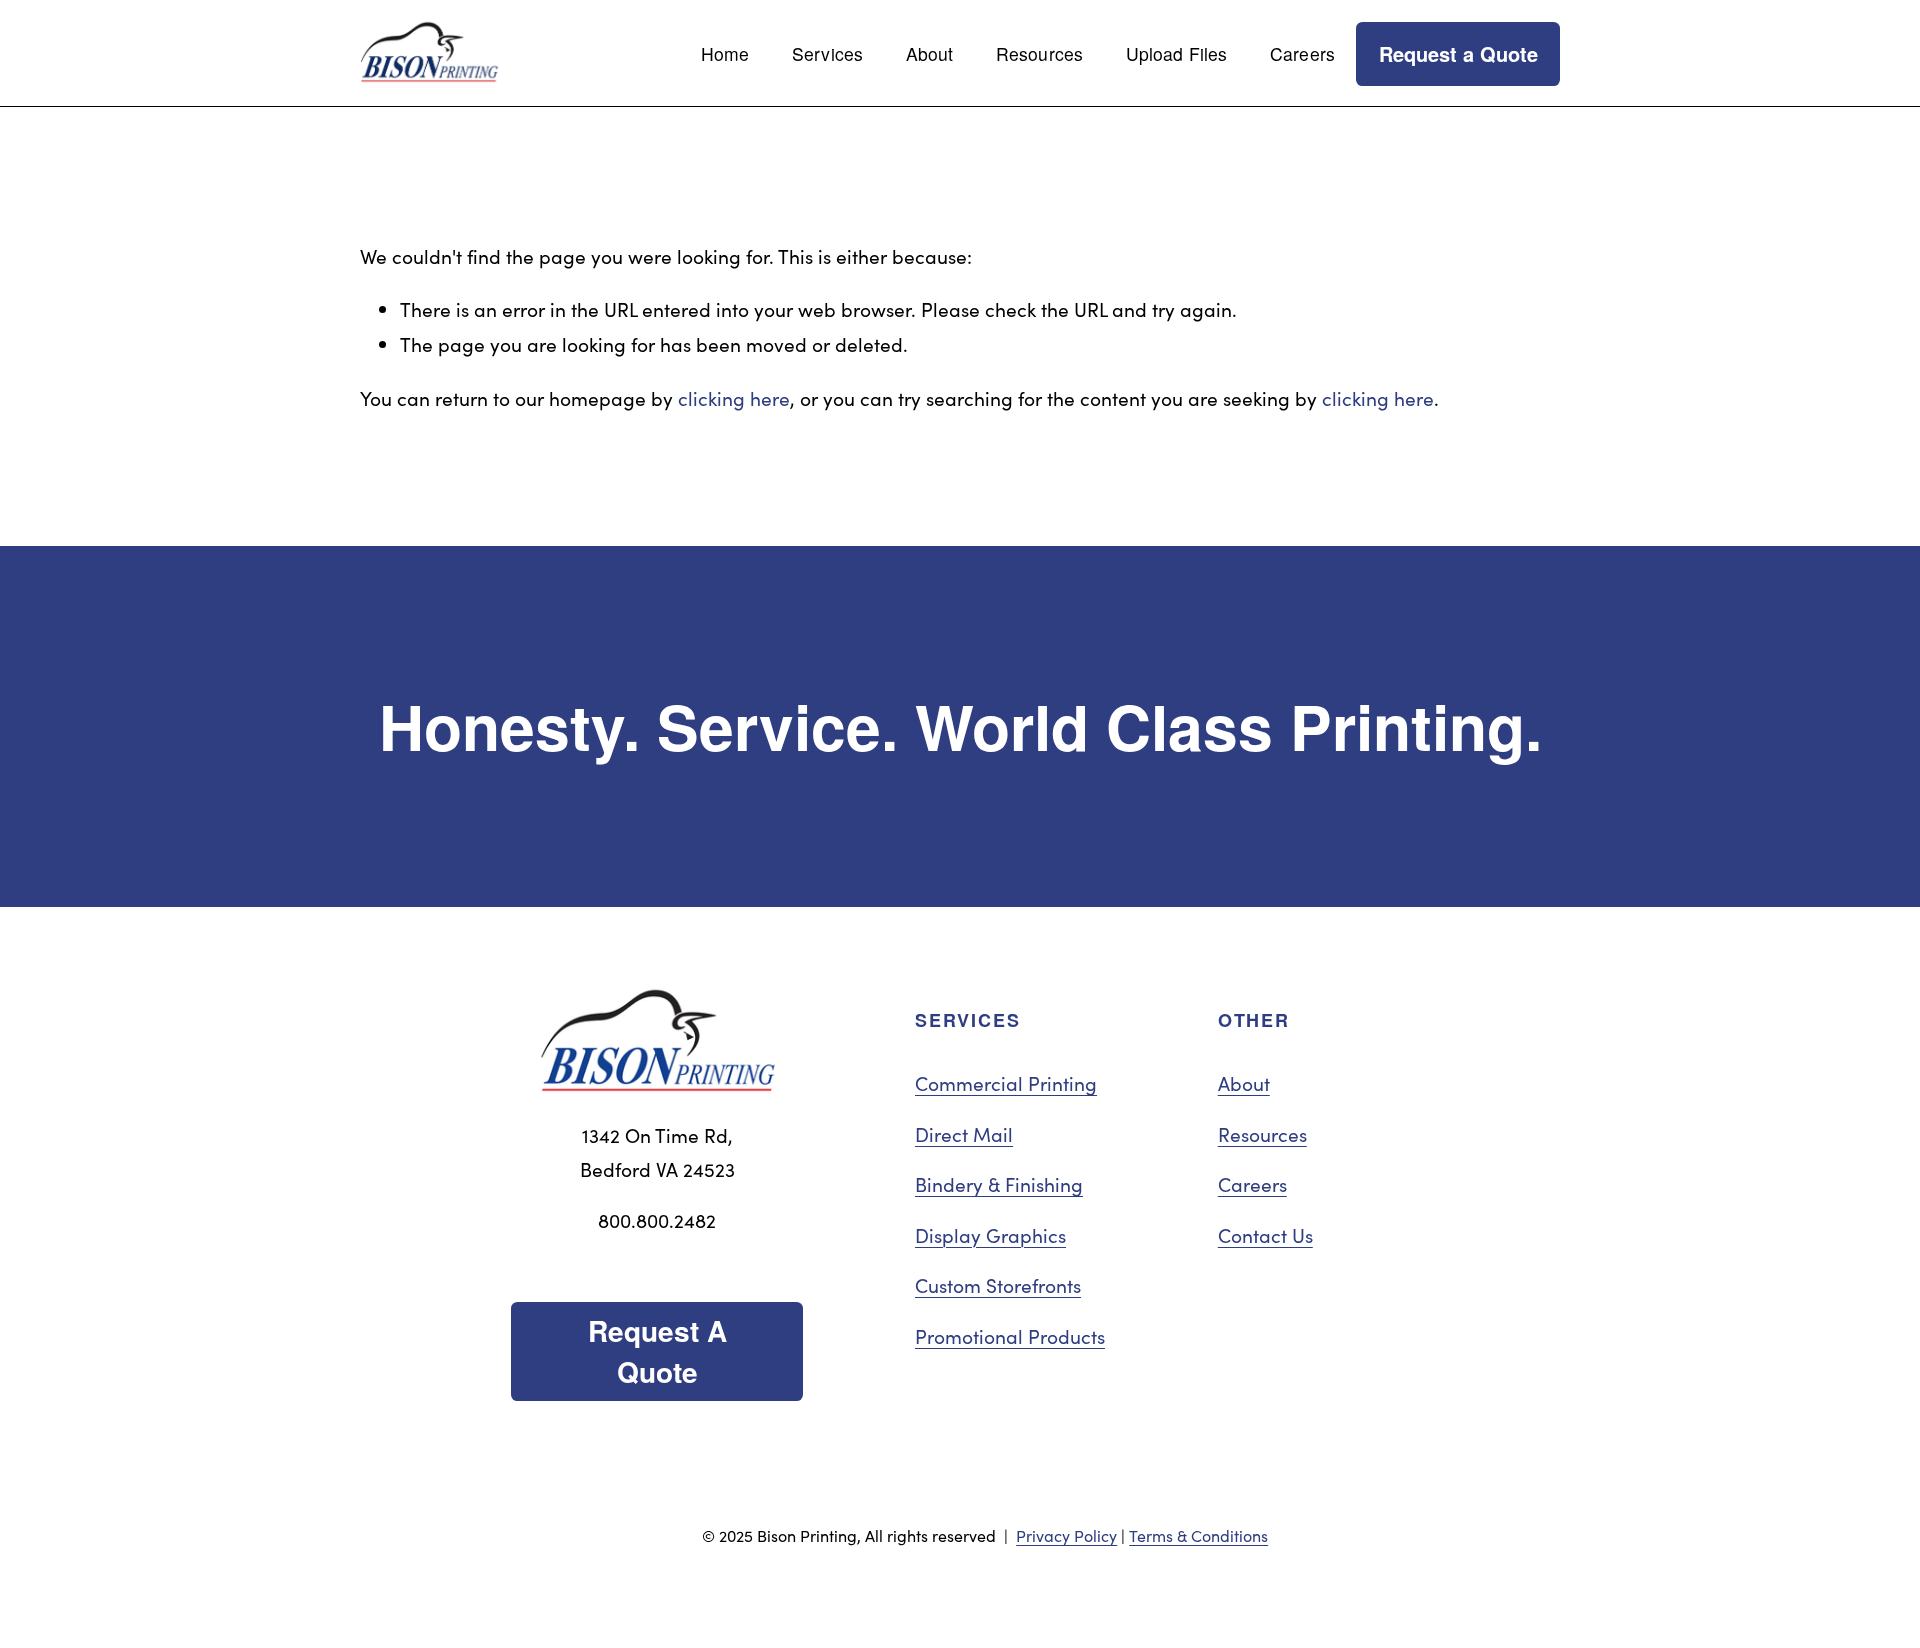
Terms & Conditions (1198, 1535)
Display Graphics (990, 1235)
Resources (1040, 53)
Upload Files (1177, 53)
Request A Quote (657, 1351)
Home (725, 53)
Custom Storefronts (998, 1285)
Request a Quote (1458, 53)
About (1244, 1083)
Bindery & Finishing (999, 1184)
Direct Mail (964, 1134)
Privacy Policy (1066, 1535)
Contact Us (1265, 1235)
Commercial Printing (1006, 1083)
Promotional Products (1010, 1336)
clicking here (734, 398)
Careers (1302, 53)
